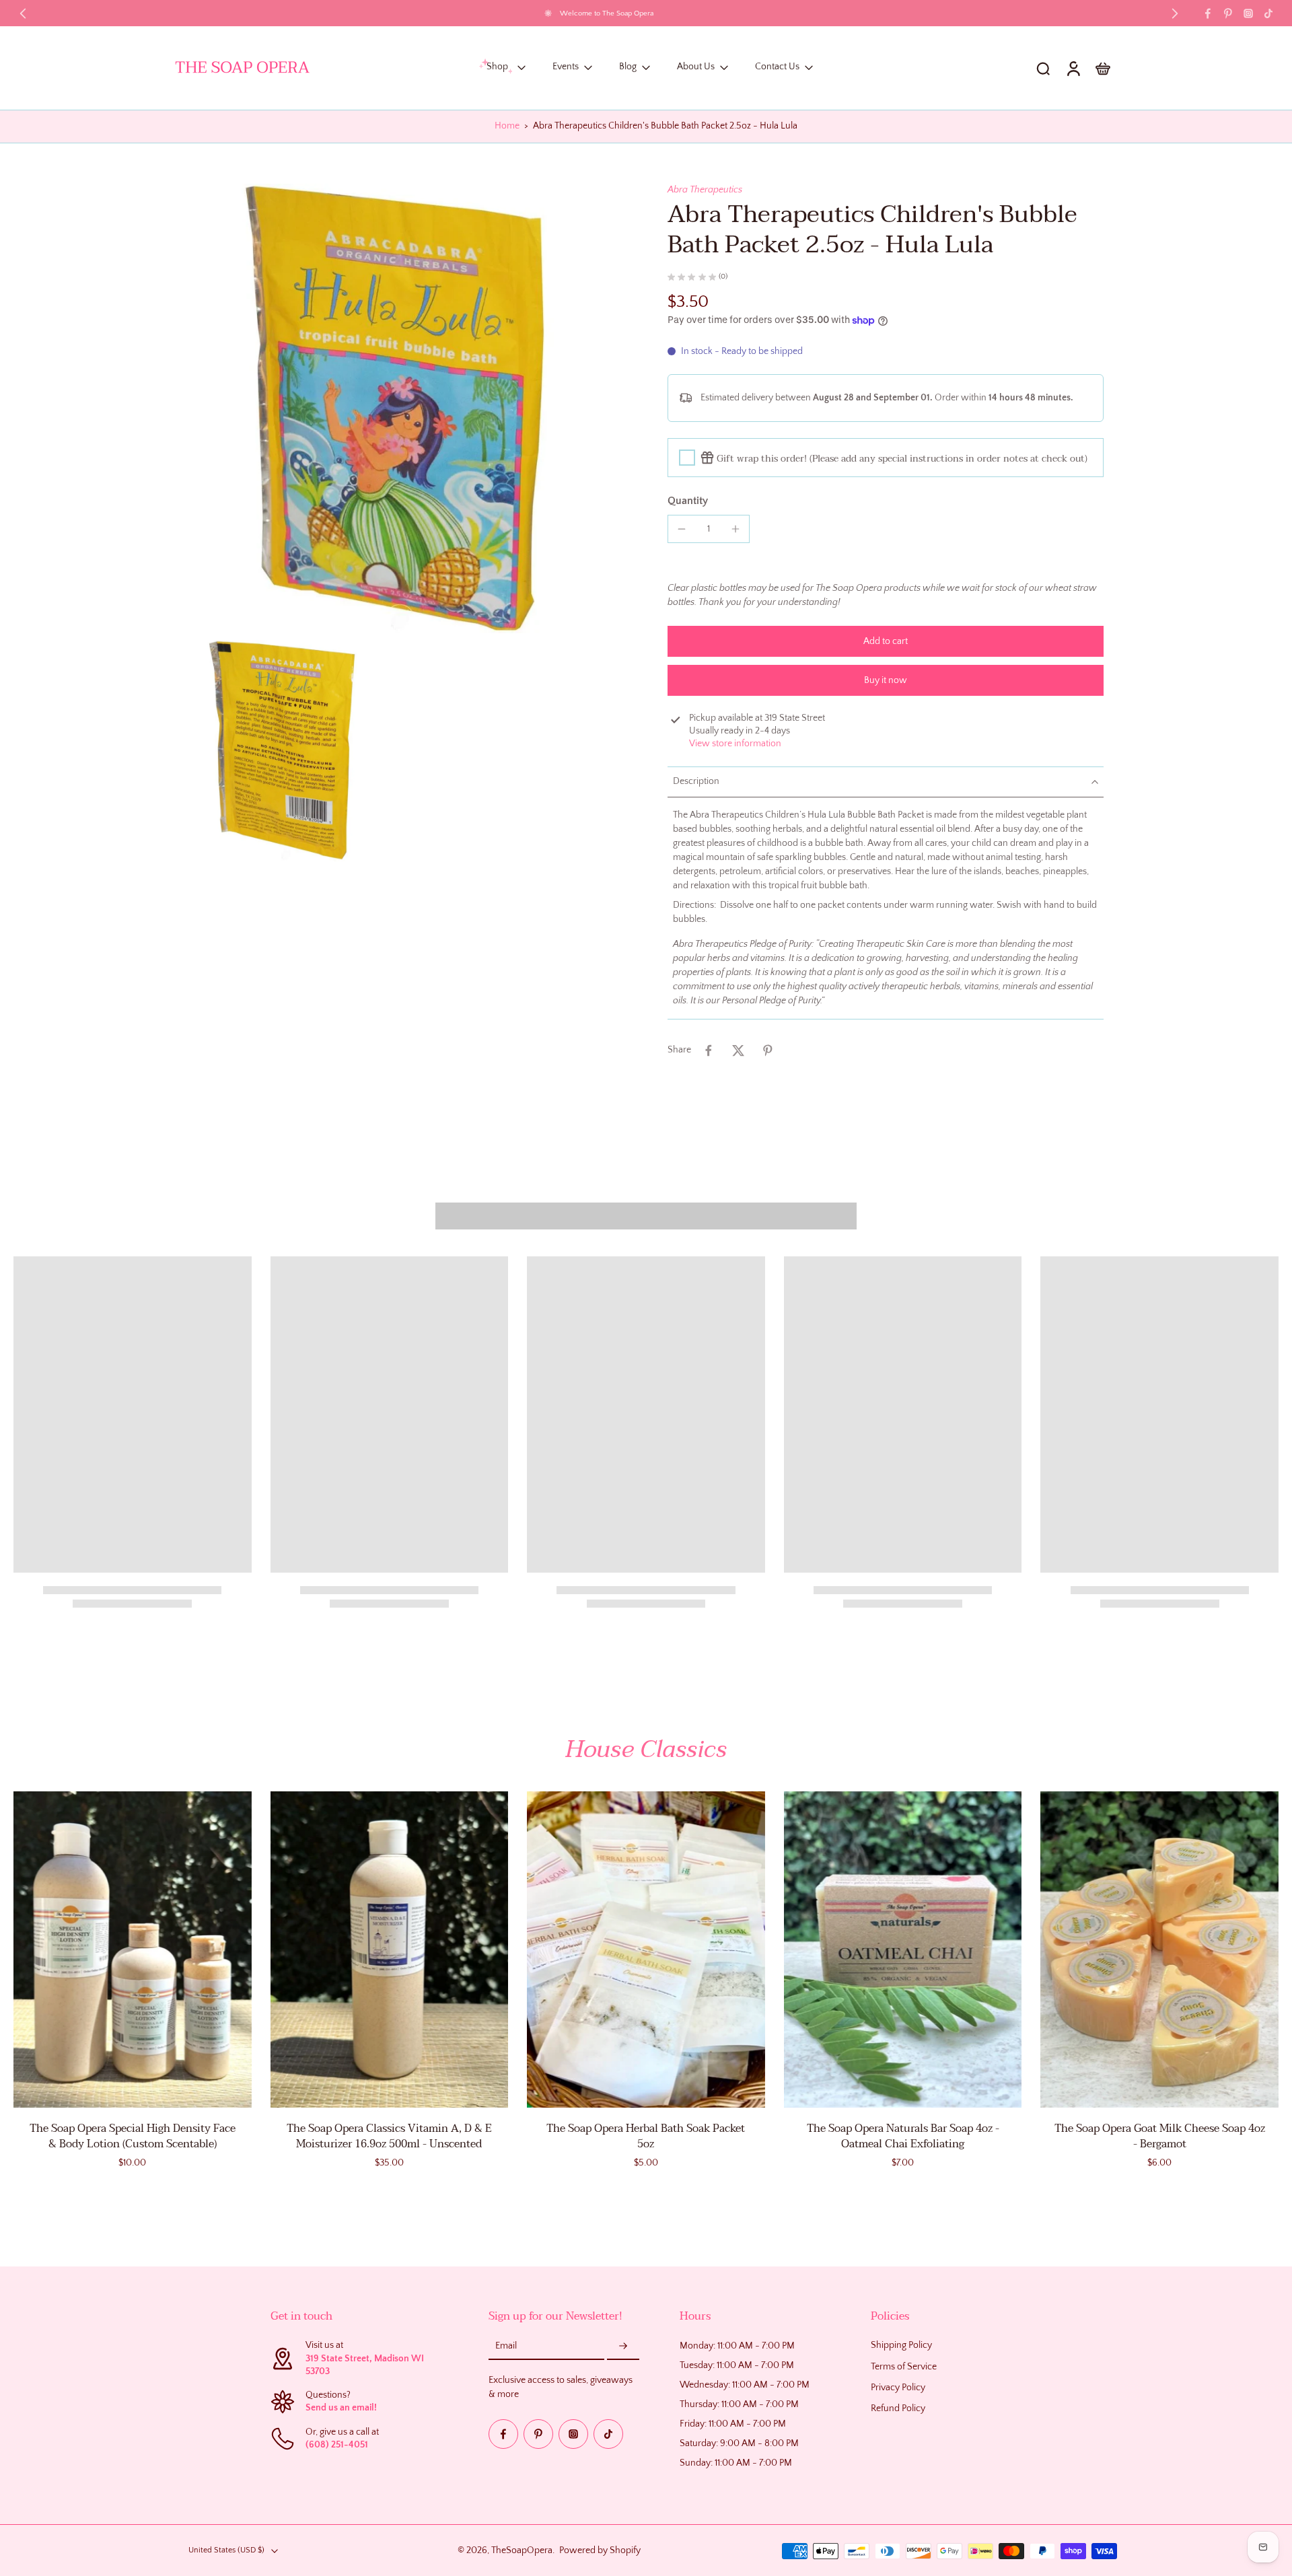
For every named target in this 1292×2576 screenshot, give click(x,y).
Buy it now (886, 680)
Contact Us (777, 67)
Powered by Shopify (600, 2550)
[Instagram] (1248, 13)
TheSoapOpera (522, 2550)
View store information (735, 744)
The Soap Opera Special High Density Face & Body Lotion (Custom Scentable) (133, 2136)
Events (566, 67)
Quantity (688, 501)
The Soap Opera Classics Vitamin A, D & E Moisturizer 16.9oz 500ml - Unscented (389, 2136)
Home (507, 126)
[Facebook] (1208, 13)
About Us (696, 67)
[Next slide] (1175, 13)
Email (506, 2346)
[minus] (682, 529)
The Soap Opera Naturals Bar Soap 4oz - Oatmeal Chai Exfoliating (903, 2136)
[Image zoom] (400, 408)
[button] (886, 641)
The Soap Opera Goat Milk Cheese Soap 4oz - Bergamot (1160, 2136)
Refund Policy (898, 2408)
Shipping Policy (901, 2345)
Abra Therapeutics (705, 190)
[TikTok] (1268, 13)
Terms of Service (904, 2366)
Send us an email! (341, 2408)
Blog (628, 67)
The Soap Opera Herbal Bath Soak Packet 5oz (646, 2136)
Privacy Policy (898, 2387)
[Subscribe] (623, 2347)
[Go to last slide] (23, 13)
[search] (1043, 68)
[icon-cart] (1102, 68)
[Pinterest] (1228, 13)
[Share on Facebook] (709, 1050)
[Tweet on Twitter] (738, 1050)
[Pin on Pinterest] (768, 1050)
